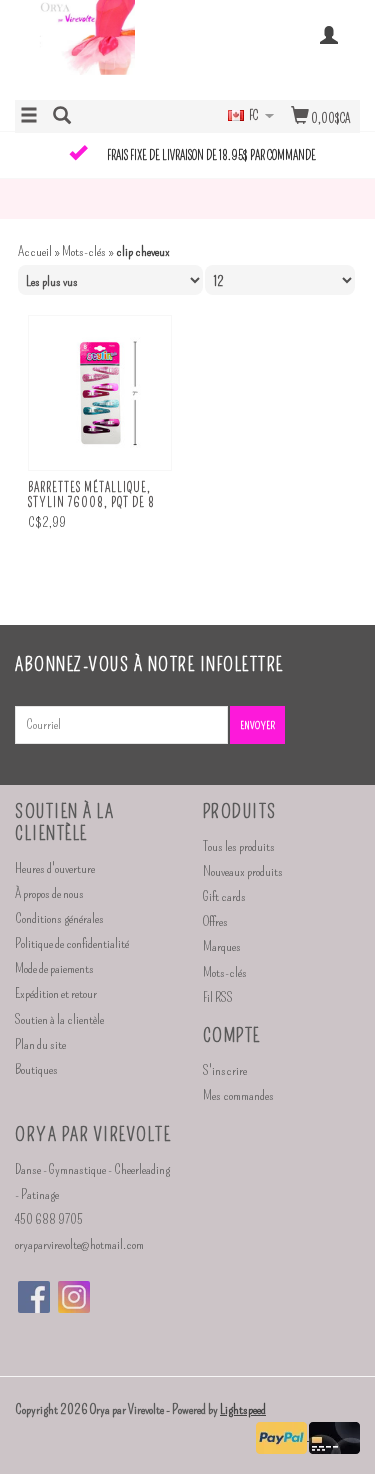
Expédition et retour (56, 993)
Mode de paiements (54, 968)
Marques (222, 946)
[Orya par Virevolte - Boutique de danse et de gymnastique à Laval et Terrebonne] (101, 48)
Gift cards (224, 896)
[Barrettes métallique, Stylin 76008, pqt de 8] (100, 393)
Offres (215, 921)
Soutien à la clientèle (59, 1019)
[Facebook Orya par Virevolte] (34, 1297)
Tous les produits (239, 846)
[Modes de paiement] (282, 1435)
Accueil (35, 251)
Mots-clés (84, 251)
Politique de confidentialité (72, 943)
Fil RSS (218, 997)
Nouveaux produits (243, 871)
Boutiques (36, 1069)
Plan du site (40, 1044)
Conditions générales (59, 918)
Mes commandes (238, 1095)
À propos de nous (49, 893)
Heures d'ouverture (55, 868)
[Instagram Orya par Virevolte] (74, 1297)
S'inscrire (225, 1070)
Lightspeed (243, 1409)
